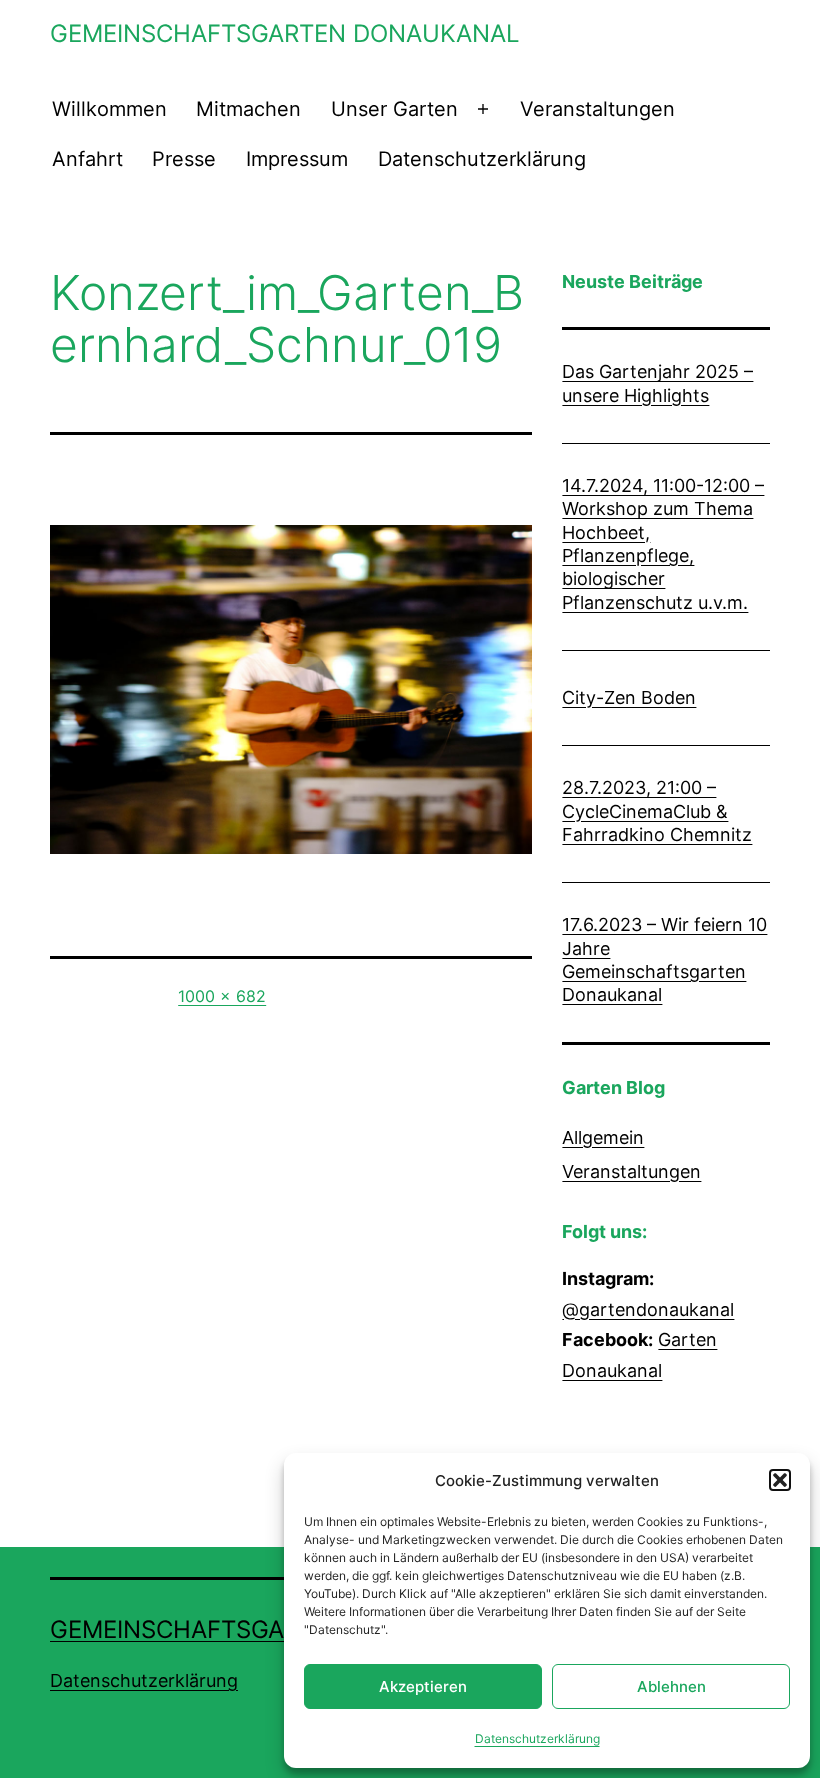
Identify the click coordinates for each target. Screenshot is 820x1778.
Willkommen (109, 109)
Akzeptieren (423, 1686)
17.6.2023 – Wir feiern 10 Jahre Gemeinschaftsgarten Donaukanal (664, 959)
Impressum (297, 159)
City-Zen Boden (629, 697)
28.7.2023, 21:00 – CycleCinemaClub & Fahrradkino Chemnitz (657, 811)
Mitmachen (248, 109)
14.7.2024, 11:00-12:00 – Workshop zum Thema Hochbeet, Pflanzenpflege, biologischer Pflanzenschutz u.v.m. (663, 544)
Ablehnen (671, 1686)
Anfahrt (87, 159)
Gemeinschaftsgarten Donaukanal (285, 33)
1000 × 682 (222, 996)
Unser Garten (394, 109)
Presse (184, 159)
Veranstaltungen (597, 109)
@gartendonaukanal (648, 1309)
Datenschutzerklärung (537, 1738)
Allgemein (603, 1137)
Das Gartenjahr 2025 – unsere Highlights (657, 383)
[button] (780, 1480)
